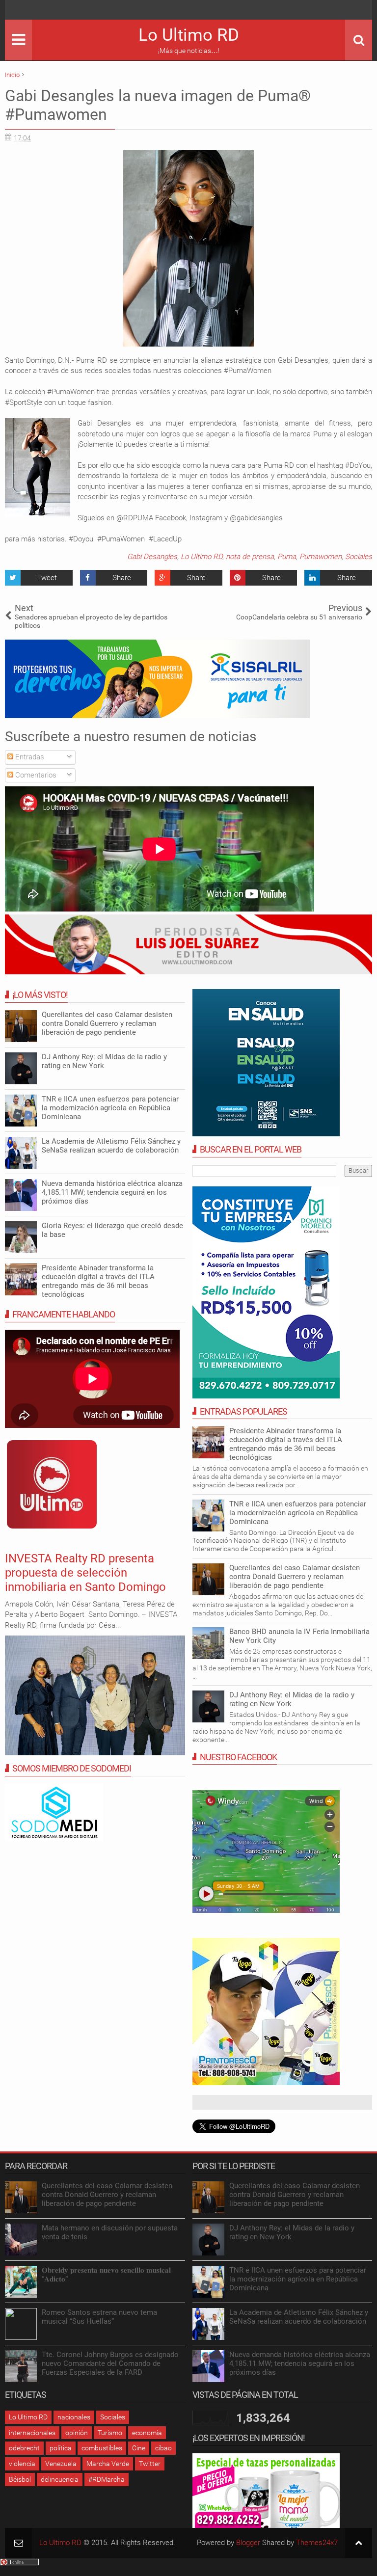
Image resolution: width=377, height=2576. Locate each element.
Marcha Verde (108, 2464)
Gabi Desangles (152, 557)
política (61, 2448)
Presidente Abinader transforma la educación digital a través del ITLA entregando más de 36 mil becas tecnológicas (286, 1444)
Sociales (359, 557)
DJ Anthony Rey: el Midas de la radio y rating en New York (104, 1061)
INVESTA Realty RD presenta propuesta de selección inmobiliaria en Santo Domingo (85, 1573)
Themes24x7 (317, 2543)
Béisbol (20, 2479)
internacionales (32, 2433)
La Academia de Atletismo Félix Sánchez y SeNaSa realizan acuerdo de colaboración (111, 1146)
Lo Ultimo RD (189, 35)
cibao (163, 2448)
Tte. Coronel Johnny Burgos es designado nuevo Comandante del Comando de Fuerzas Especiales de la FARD (110, 2363)
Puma (287, 557)
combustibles (102, 2448)
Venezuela (61, 2464)
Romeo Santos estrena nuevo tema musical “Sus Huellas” (99, 2317)
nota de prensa (250, 557)
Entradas (29, 757)
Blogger (248, 2543)
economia (147, 2433)
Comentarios (35, 775)
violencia (22, 2464)
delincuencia (60, 2479)
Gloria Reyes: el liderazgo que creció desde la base (112, 1230)
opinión (77, 2433)
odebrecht (24, 2448)
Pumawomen (321, 557)
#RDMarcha (107, 2479)
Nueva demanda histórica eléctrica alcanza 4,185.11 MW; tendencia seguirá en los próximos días (112, 1192)
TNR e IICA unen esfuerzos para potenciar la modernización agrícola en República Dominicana (298, 1513)
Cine (139, 2448)
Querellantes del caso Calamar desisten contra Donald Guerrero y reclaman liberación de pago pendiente (295, 1577)
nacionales (74, 2417)
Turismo (110, 2433)
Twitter (150, 2464)
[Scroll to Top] (359, 2543)
